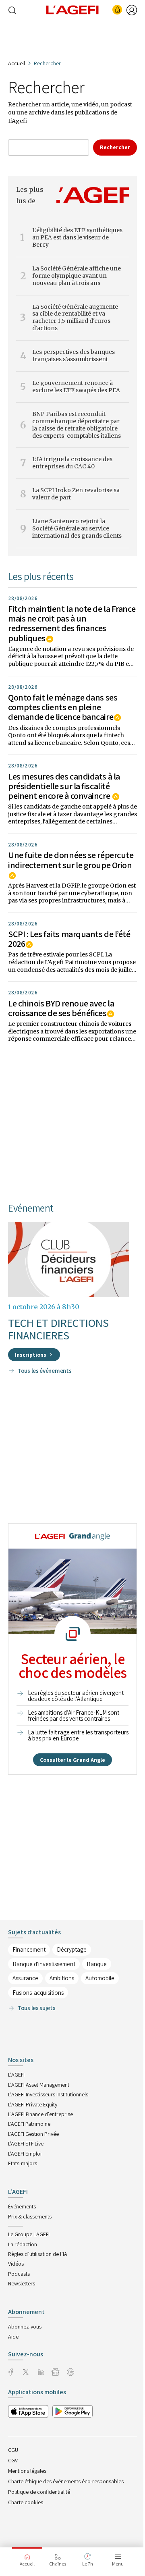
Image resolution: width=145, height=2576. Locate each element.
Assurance (25, 1978)
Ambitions (62, 1978)
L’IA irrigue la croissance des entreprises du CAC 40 (72, 463)
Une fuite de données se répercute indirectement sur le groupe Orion (71, 860)
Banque (97, 1964)
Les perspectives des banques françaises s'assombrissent (74, 356)
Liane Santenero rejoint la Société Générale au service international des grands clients (77, 529)
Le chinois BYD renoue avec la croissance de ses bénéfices (61, 1008)
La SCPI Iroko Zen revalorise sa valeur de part (76, 494)
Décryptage (72, 1949)
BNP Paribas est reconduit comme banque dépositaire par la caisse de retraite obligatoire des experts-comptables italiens (77, 425)
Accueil (17, 63)
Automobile (100, 1978)
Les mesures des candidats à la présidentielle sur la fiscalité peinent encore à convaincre (64, 786)
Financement (29, 1949)
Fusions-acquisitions (38, 1993)
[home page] (72, 9)
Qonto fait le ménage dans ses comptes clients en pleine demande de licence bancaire (63, 707)
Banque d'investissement (44, 1964)
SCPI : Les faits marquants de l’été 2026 (69, 939)
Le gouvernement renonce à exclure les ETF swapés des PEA (76, 387)
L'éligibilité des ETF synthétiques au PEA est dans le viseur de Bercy (77, 238)
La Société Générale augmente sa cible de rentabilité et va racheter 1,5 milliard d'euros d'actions (75, 318)
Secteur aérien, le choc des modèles (72, 1666)
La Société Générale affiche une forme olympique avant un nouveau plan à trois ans (77, 276)
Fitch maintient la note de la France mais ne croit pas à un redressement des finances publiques (72, 623)
